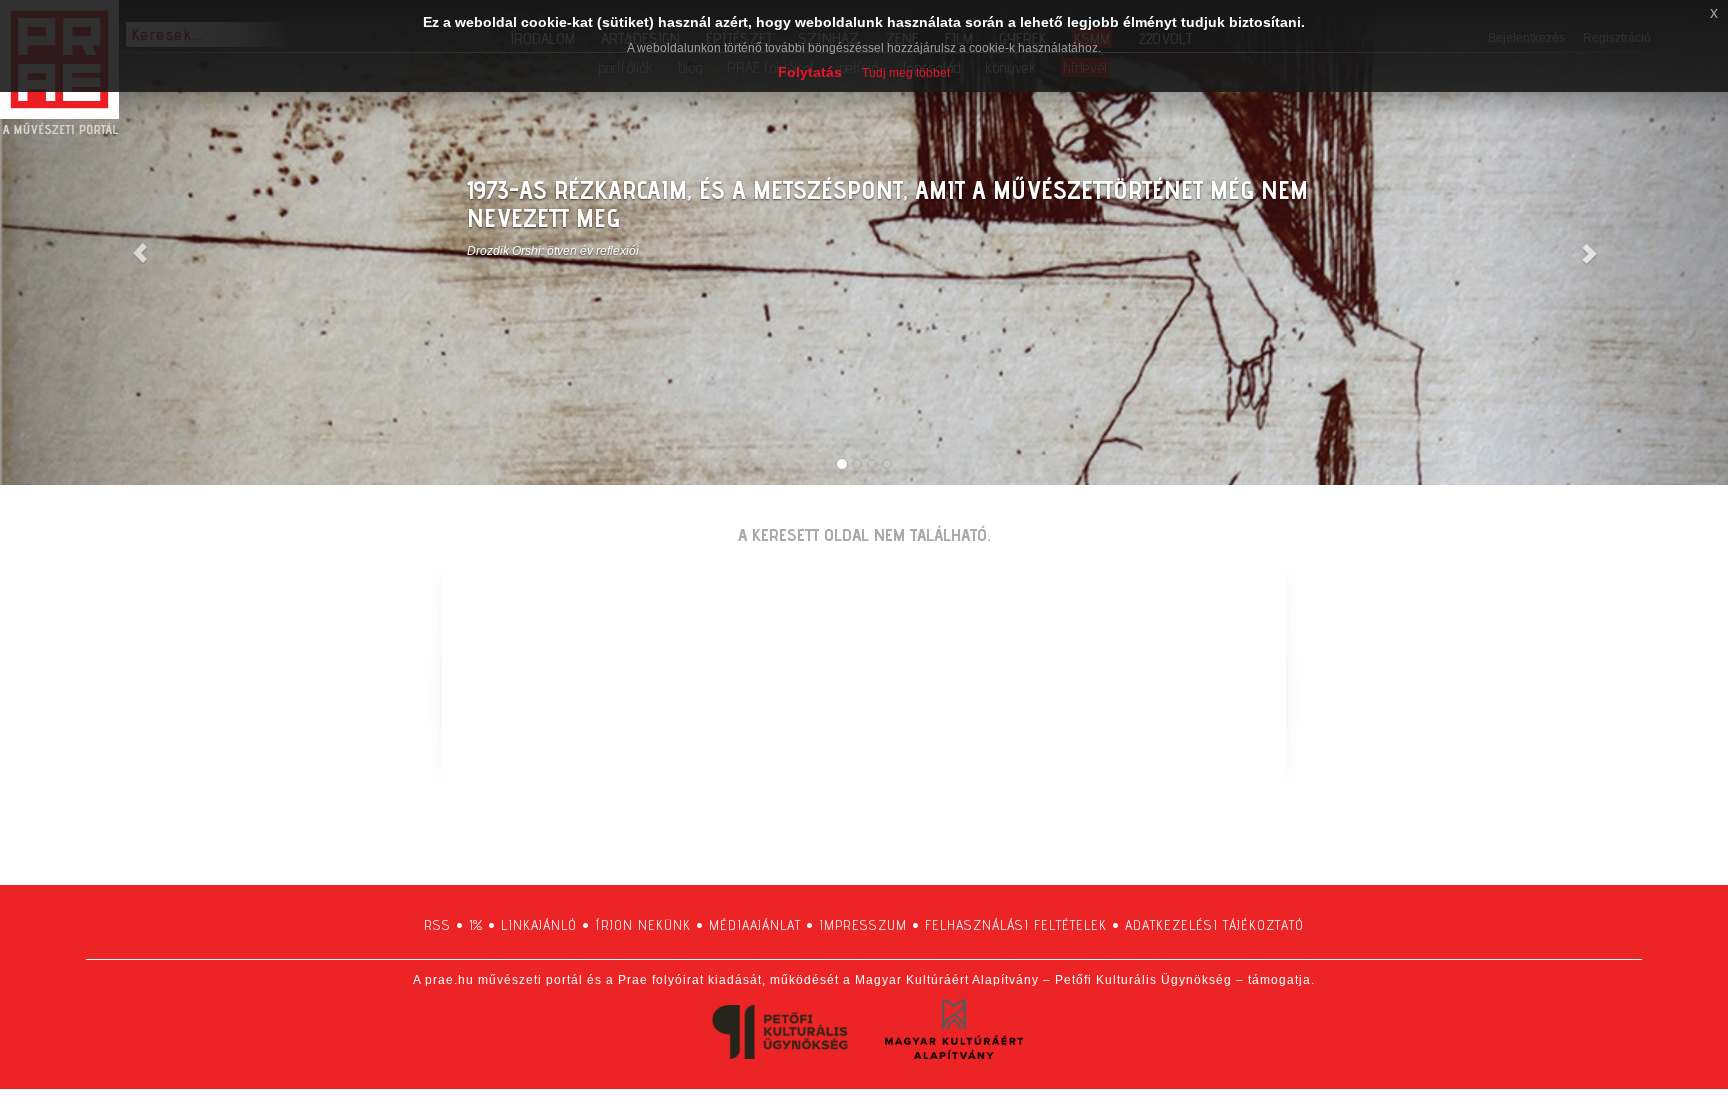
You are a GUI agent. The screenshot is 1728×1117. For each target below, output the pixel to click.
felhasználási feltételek (1016, 925)
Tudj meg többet (906, 73)
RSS (437, 925)
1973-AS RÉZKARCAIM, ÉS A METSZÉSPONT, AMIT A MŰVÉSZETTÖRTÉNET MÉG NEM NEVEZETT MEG (887, 204)
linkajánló (539, 925)
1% (476, 925)
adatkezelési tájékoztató (1214, 925)
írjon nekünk (643, 925)
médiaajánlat (755, 925)
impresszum (863, 925)
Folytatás (810, 72)
